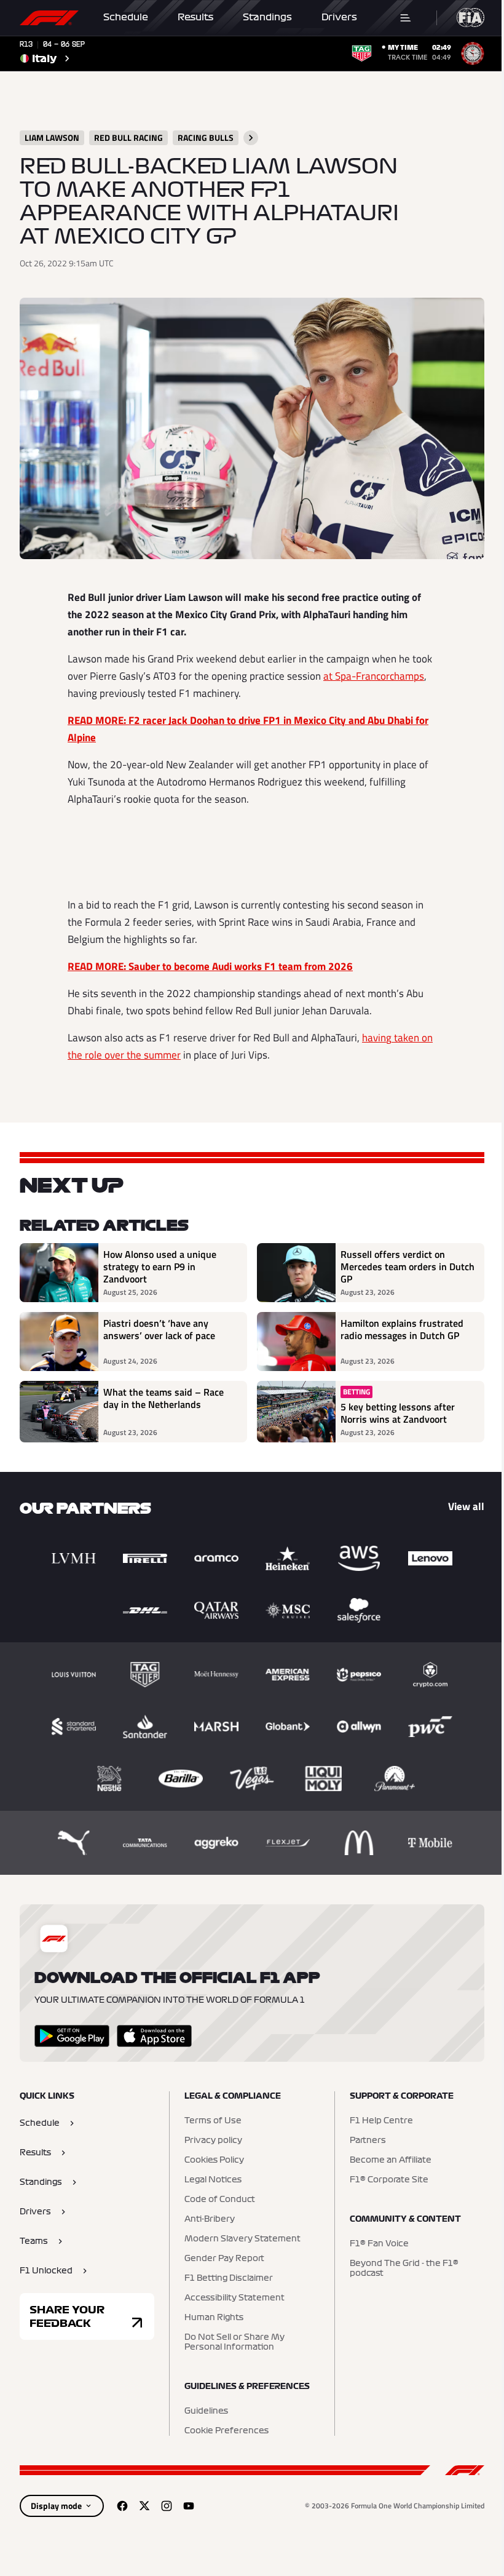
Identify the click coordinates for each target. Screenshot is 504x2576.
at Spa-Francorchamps (374, 676)
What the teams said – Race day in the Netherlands (163, 1399)
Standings (267, 17)
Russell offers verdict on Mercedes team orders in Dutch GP (408, 1266)
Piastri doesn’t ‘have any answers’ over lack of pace (159, 1330)
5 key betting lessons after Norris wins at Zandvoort (398, 1413)
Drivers (339, 17)
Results (195, 17)
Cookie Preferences (226, 2431)
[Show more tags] (251, 138)
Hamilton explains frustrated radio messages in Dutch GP (402, 1330)
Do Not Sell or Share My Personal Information (234, 2342)
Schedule (126, 17)
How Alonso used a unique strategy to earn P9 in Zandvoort (160, 1266)
